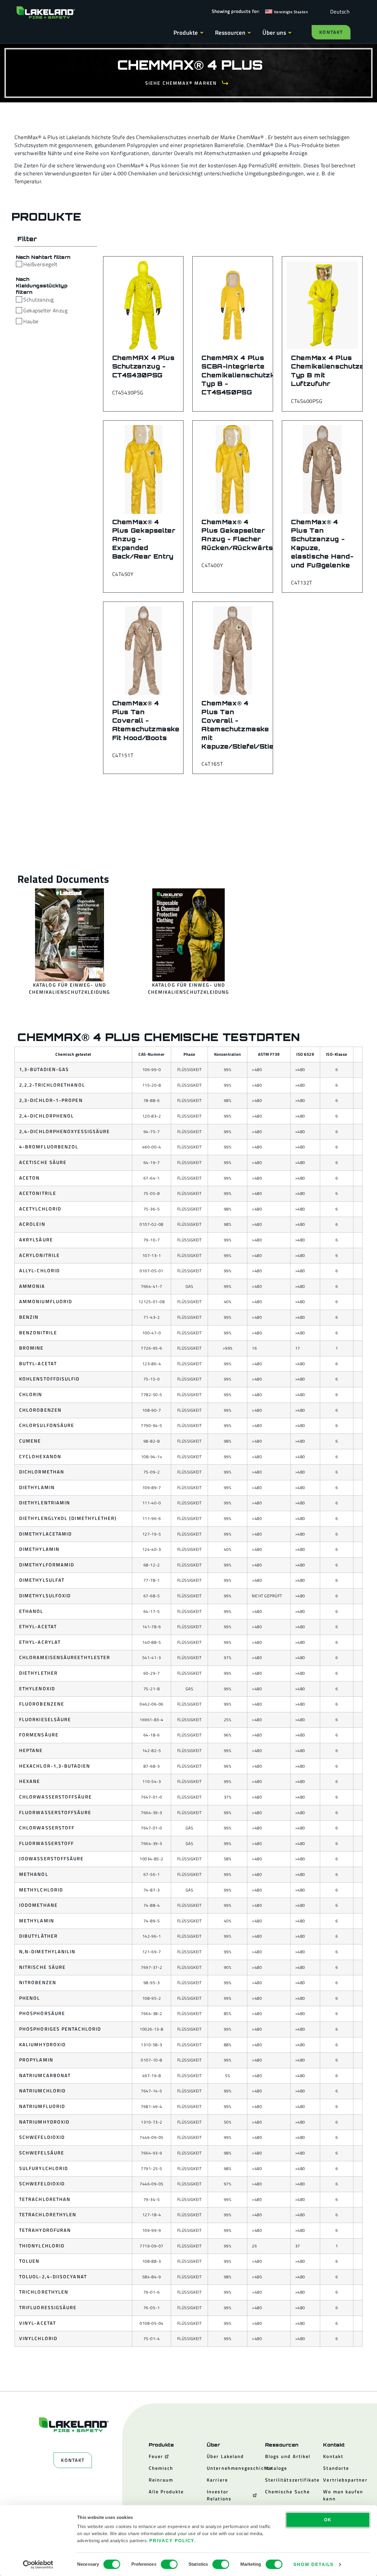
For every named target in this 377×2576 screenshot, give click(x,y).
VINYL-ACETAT (38, 2323)
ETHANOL (31, 1611)
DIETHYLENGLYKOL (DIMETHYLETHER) (68, 1518)
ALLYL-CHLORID (39, 1270)
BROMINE (32, 1348)
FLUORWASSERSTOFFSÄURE (55, 1812)
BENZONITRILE (38, 1333)
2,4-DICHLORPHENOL (47, 1116)
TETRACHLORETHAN (45, 2199)
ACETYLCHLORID (40, 1209)
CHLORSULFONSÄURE (47, 1425)
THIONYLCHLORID (42, 2246)
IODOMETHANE (38, 1905)
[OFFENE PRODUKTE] (202, 33)
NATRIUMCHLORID (42, 2091)
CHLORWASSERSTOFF (47, 1828)
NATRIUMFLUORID (42, 2106)
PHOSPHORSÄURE (42, 2013)
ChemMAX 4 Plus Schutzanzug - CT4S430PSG (143, 366)
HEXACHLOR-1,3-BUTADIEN (55, 1766)
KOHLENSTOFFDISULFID (49, 1379)
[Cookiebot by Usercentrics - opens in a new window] (38, 2565)
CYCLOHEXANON (40, 1456)
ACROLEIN (32, 1224)
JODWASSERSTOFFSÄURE (52, 1859)
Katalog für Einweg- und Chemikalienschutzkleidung (70, 988)
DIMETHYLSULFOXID (45, 1596)
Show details (314, 2564)
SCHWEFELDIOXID (42, 2137)
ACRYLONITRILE (39, 1255)
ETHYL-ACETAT (38, 1626)
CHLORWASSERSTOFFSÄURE (56, 1797)
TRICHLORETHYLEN (44, 2292)
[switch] (169, 2564)
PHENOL (30, 1998)
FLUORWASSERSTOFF (47, 1843)
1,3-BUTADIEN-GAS (44, 1069)
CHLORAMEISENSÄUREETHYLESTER (65, 1657)
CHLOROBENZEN (40, 1410)
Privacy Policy (172, 2541)
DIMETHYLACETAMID (46, 1534)
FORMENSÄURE (39, 1735)
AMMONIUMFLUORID (46, 1301)
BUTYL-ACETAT (38, 1363)
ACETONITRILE (38, 1193)
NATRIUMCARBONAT (45, 2075)
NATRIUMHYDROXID (44, 2122)
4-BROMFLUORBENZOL (49, 1147)
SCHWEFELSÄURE (42, 2153)
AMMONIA (32, 1286)
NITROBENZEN (38, 1982)
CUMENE (30, 1441)
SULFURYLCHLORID (44, 2168)
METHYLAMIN (37, 1921)
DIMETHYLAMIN (39, 1549)
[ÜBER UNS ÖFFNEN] (290, 33)
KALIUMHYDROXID (42, 2044)
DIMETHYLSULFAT (42, 1580)
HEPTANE (31, 1750)
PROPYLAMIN (36, 2060)
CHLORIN (31, 1394)
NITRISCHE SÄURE (42, 1967)
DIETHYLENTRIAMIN (45, 1503)
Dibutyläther (38, 1936)
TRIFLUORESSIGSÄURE (48, 2307)
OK (328, 2520)
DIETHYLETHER (38, 1673)
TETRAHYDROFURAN (45, 2230)
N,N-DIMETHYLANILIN (47, 1951)
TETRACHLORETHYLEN (48, 2214)
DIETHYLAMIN (37, 1487)
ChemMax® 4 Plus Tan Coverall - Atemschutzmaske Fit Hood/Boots (146, 720)
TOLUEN (29, 2261)
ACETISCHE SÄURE (43, 1162)
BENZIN (29, 1317)
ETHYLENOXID (37, 1689)
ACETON (29, 1178)
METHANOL (34, 1874)
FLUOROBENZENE (42, 1704)
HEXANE (30, 1781)
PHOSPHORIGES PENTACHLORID (60, 2029)
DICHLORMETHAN (42, 1472)
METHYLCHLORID (41, 1890)
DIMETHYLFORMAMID (47, 1565)
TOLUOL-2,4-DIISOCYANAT (53, 2277)
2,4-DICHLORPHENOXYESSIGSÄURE (65, 1131)
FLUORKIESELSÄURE (45, 1719)
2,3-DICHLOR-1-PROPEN (51, 1100)
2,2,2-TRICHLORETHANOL (52, 1085)
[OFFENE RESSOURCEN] (249, 33)
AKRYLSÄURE (36, 1240)
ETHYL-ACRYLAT (40, 1642)
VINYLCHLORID (38, 2338)
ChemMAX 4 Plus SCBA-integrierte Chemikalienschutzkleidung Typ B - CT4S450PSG (251, 375)
